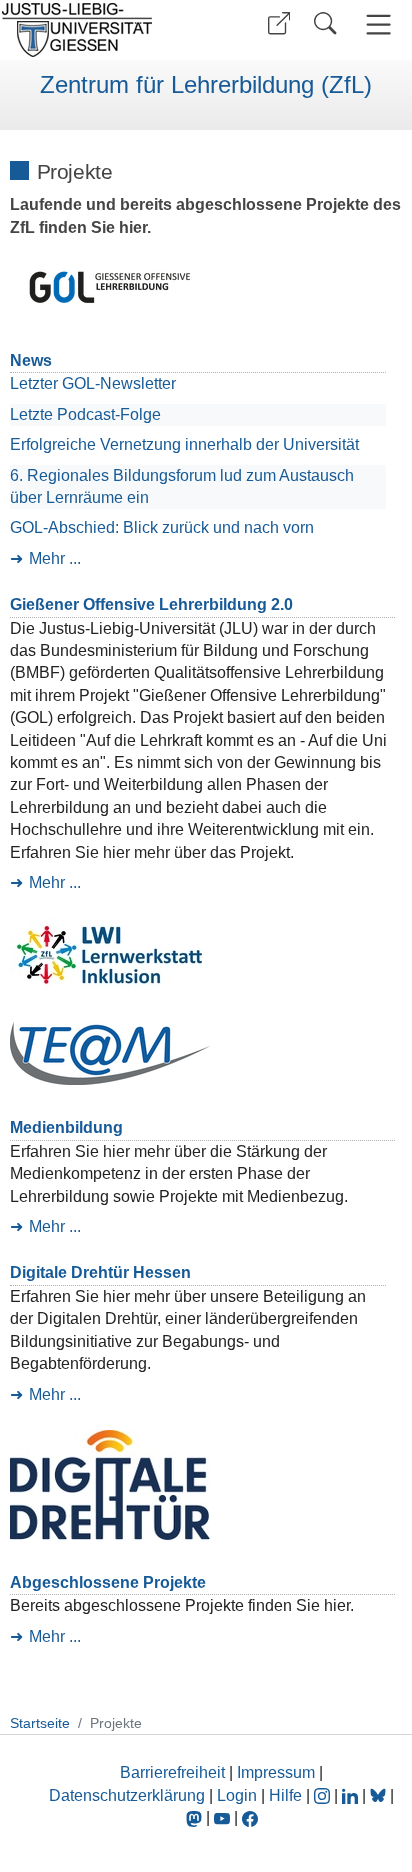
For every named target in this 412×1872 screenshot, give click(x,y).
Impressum (276, 1772)
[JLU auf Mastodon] (196, 1817)
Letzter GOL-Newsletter (93, 383)
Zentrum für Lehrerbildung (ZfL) (206, 85)
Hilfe (285, 1795)
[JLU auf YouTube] (222, 1817)
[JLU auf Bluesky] (380, 1795)
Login (239, 1795)
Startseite (40, 1723)
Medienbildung (66, 1127)
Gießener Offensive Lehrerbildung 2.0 (151, 604)
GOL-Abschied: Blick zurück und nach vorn (162, 527)
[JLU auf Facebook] (250, 1817)
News (31, 360)
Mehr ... (55, 558)
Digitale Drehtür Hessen (100, 1272)
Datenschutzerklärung (127, 1795)
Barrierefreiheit (172, 1772)
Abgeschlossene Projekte (108, 1582)
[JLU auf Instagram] (324, 1795)
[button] (279, 23)
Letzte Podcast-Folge (85, 414)
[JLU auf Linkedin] (352, 1795)
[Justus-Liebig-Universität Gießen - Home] (100, 30)
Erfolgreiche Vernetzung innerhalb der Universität (184, 444)
